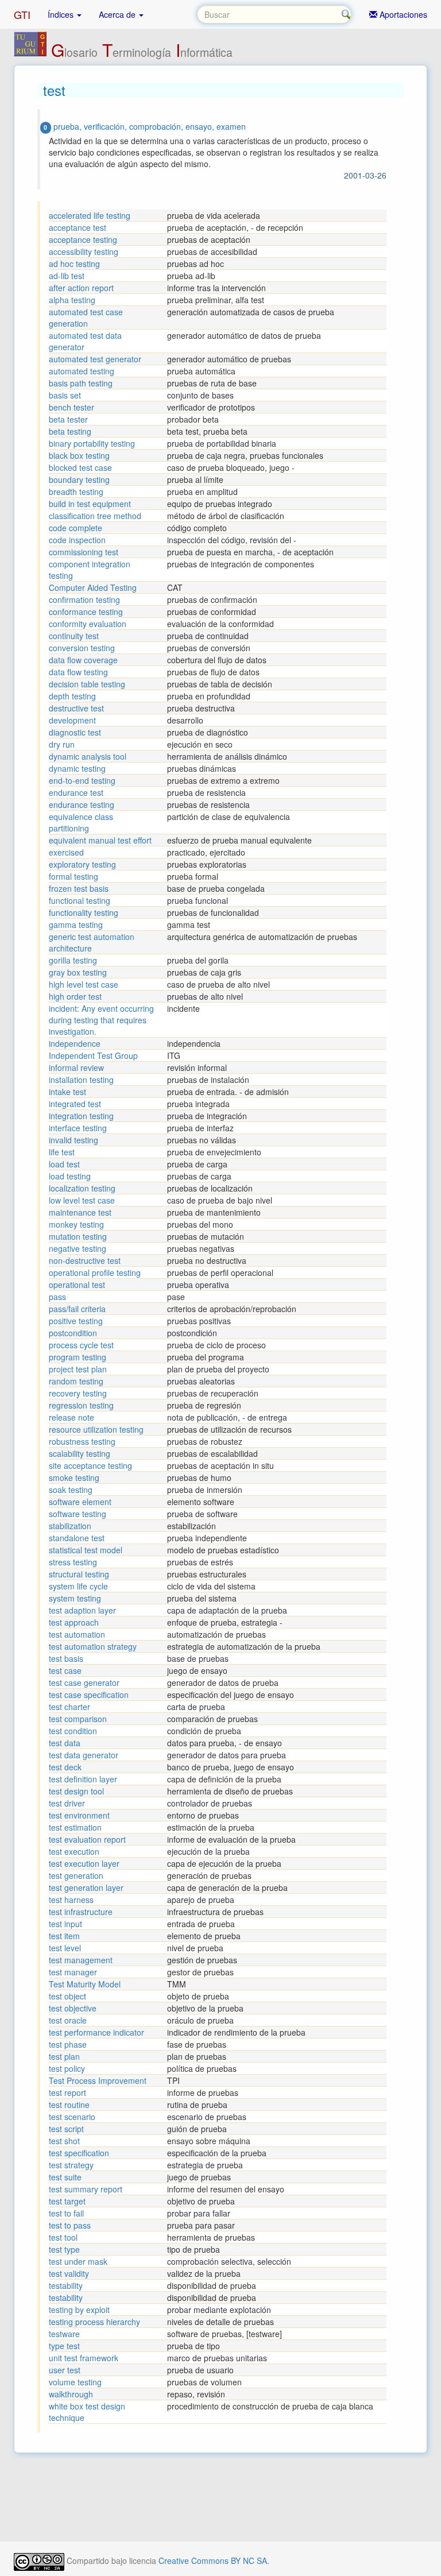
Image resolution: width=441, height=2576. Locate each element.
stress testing (73, 1562)
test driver (67, 1803)
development (72, 720)
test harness (71, 1900)
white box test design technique (87, 2412)
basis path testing (81, 383)
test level (65, 1948)
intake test (67, 1092)
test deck (65, 1767)
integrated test (75, 1104)
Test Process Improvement (98, 2080)
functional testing (80, 900)
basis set (65, 395)
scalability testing (80, 1453)
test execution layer (84, 1863)
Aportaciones (402, 14)
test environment (79, 1815)
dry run (62, 744)
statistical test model (86, 1550)
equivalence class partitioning (81, 822)
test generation (76, 1875)
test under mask (78, 2261)
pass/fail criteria (77, 1309)
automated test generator (95, 359)
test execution (74, 1851)
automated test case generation (86, 318)
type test (64, 2346)
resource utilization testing (96, 1429)
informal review (76, 1067)
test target (67, 2201)
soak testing (71, 1490)
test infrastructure (81, 1912)
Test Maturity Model (85, 1984)
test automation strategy (93, 1646)
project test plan (78, 1369)
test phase (68, 2044)
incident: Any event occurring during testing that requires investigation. (101, 1020)
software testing (78, 1514)
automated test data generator (85, 341)
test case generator (84, 1682)
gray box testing (78, 972)
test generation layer (86, 1887)
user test (65, 2370)
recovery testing (78, 1393)
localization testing (82, 1188)
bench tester (71, 407)
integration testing (81, 1116)
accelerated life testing (90, 215)
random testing (76, 1381)
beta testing (70, 431)
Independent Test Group (93, 1055)
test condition (73, 1731)
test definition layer (83, 1779)
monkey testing (76, 1224)
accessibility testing (84, 252)
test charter (69, 1707)
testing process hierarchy (94, 2322)
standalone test (77, 1538)
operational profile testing (95, 1272)
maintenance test (80, 1212)
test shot (64, 2141)
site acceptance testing (90, 1465)
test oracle (68, 2020)
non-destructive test (85, 1260)
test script (66, 2129)
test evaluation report (87, 1839)
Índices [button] (62, 14)
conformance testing (86, 612)
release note (71, 1417)
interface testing (78, 1128)
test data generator (84, 1755)
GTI (22, 14)
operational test (77, 1285)
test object (67, 1996)
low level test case (82, 1200)
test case (65, 1670)
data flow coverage (83, 660)
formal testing (73, 876)
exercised (66, 852)
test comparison (78, 1719)
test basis (66, 1658)
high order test (75, 996)
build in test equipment (90, 504)
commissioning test (84, 552)
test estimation (75, 1827)
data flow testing (78, 672)
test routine (69, 2105)
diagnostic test (75, 732)
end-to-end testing (82, 780)
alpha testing (72, 300)
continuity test (74, 636)
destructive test (76, 708)
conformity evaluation (88, 624)
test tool (63, 2237)
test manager (73, 1972)
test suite (65, 2177)
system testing (75, 1598)
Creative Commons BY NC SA (213, 2560)
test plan (64, 2056)
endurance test (76, 792)
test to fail (66, 2213)
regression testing (81, 1405)
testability (66, 2285)
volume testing (75, 2382)
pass (57, 1297)
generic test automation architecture (92, 942)
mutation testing (78, 1236)
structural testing (79, 1574)
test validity (69, 2273)
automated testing (82, 371)
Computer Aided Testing (93, 587)
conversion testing (82, 648)
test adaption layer (82, 1610)
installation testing (81, 1080)
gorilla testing (73, 960)
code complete (76, 528)
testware (64, 2334)
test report (67, 2092)
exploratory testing (82, 864)
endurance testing (82, 804)
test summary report (86, 2189)
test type (64, 2249)
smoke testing (74, 1477)
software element (80, 1502)
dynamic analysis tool (88, 756)
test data (65, 1743)
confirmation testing (84, 599)
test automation (77, 1634)
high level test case (84, 984)
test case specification (89, 1695)
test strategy (71, 2165)
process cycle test (81, 1345)
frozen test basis (79, 888)
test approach (74, 1622)
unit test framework (84, 2358)
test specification (79, 2153)
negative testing (78, 1248)
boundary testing (79, 479)
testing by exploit (79, 2310)
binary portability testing (92, 443)
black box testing (79, 455)
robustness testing (82, 1441)
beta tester (68, 419)
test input (65, 1924)
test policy (67, 2068)
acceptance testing (83, 239)
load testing (70, 1176)
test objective (73, 2008)
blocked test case (80, 467)
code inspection (77, 540)
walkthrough (71, 2394)
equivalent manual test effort (100, 840)
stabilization (70, 1526)
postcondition (73, 1333)
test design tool (76, 1791)
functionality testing (84, 912)
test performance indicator (96, 2032)
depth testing (72, 696)
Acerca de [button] (118, 14)
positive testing (76, 1321)
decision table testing (87, 684)
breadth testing (76, 492)
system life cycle (78, 1586)
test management (81, 1960)
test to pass (70, 2225)
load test (64, 1164)
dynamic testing (77, 768)
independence (75, 1043)
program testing (78, 1357)
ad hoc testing (74, 264)
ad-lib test (67, 276)
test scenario (72, 2117)
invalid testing (73, 1140)
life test (62, 1152)
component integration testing (90, 570)
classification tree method (95, 516)
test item (64, 1936)
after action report (81, 288)
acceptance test (78, 227)
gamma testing (76, 925)
